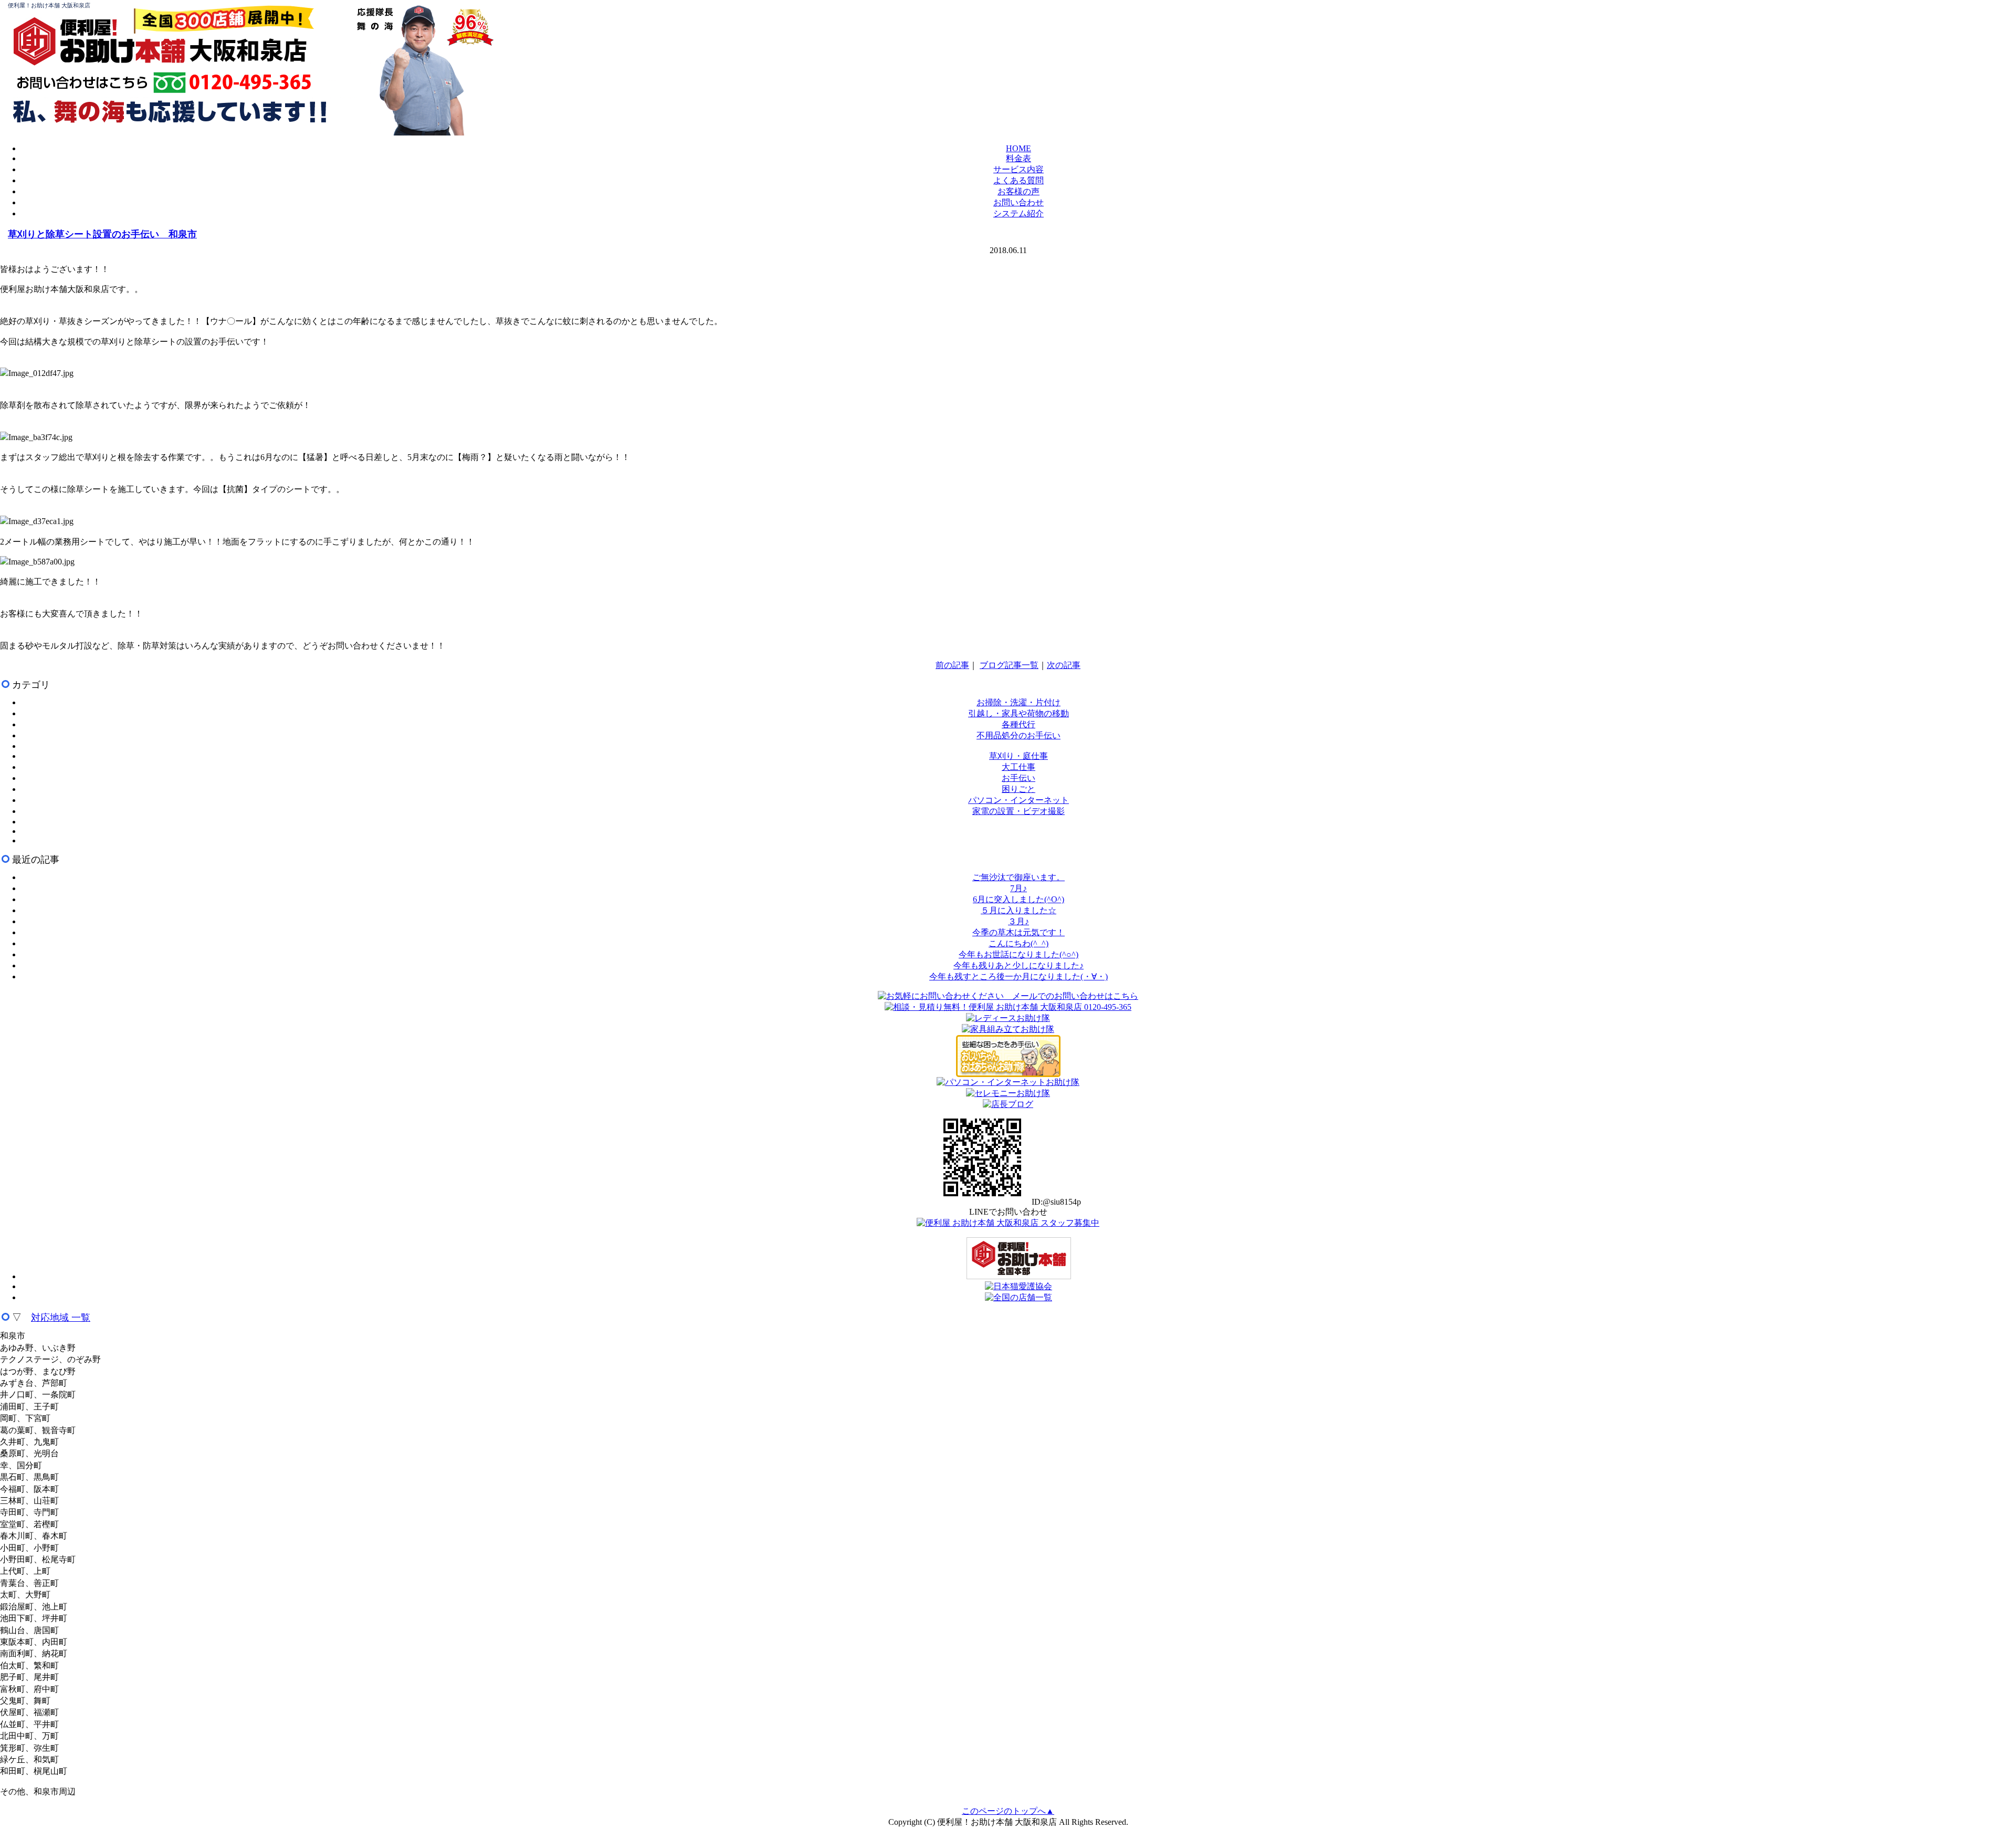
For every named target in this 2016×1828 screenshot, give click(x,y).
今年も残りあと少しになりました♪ (1018, 965)
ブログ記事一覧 (1009, 665)
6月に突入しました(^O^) (1018, 899)
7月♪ (1018, 888)
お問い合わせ (1018, 202)
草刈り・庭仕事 (1018, 756)
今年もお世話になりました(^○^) (1018, 954)
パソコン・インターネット (1018, 800)
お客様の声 (1018, 191)
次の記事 (1064, 665)
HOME (1018, 148)
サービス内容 (1018, 169)
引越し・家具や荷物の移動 (1018, 713)
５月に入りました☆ (1018, 910)
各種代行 (1018, 724)
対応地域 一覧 (61, 1318)
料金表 (1018, 158)
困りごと (1018, 789)
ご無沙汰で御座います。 (1018, 877)
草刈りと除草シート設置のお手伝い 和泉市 (102, 234)
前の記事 (952, 665)
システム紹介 (1018, 213)
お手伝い (1018, 778)
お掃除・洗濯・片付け (1018, 702)
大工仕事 (1018, 767)
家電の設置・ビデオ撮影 (1018, 811)
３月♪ (1018, 921)
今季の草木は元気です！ (1018, 932)
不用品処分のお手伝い (1018, 735)
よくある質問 (1018, 180)
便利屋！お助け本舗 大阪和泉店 (49, 5)
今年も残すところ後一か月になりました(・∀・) (1018, 976)
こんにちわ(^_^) (1018, 943)
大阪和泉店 (248, 50)
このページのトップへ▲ (1008, 1811)
